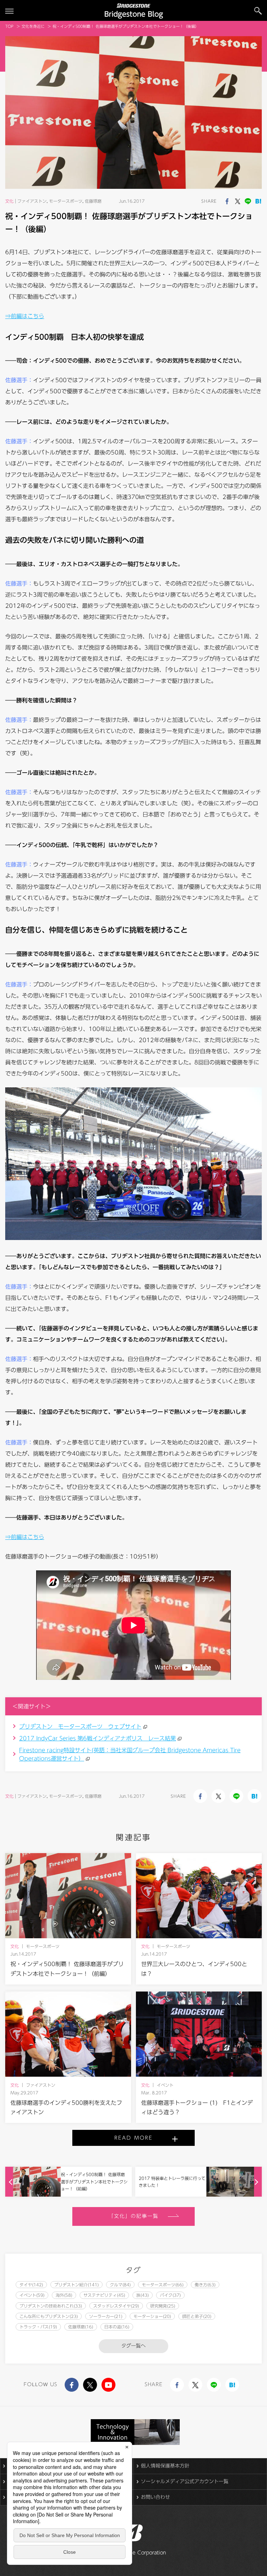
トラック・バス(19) (38, 2327)
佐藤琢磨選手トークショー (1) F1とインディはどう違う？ (197, 2107)
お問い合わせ (155, 2497)
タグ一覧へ (133, 2346)
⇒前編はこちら (25, 316)
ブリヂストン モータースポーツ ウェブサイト (80, 1726)
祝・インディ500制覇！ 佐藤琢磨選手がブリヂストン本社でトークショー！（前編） (67, 1969)
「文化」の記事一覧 (134, 2216)
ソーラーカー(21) (106, 2316)
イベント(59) (32, 2295)
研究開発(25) (163, 2306)
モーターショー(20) (152, 2316)
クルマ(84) (120, 2285)
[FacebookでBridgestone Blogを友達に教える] (227, 201)
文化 (9, 201)
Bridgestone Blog (134, 14)
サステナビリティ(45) (104, 2295)
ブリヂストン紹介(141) (76, 2285)
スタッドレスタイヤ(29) (116, 2306)
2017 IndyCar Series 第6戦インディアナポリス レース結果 (98, 1738)
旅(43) (143, 2295)
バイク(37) (170, 2295)
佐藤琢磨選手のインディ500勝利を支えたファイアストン (66, 2107)
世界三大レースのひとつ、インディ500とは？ (194, 1969)
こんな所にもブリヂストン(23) (49, 2316)
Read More (133, 2138)
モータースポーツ (66, 201)
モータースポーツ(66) (163, 2285)
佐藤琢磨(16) (81, 2327)
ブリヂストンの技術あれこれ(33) (51, 2306)
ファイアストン (32, 201)
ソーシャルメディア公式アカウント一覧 (185, 2481)
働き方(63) (205, 2285)
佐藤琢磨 (93, 201)
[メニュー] (9, 11)
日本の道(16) (117, 2327)
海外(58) (64, 2295)
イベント (165, 2085)
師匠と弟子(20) (197, 2316)
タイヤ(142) (31, 2285)
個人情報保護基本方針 (165, 2466)
